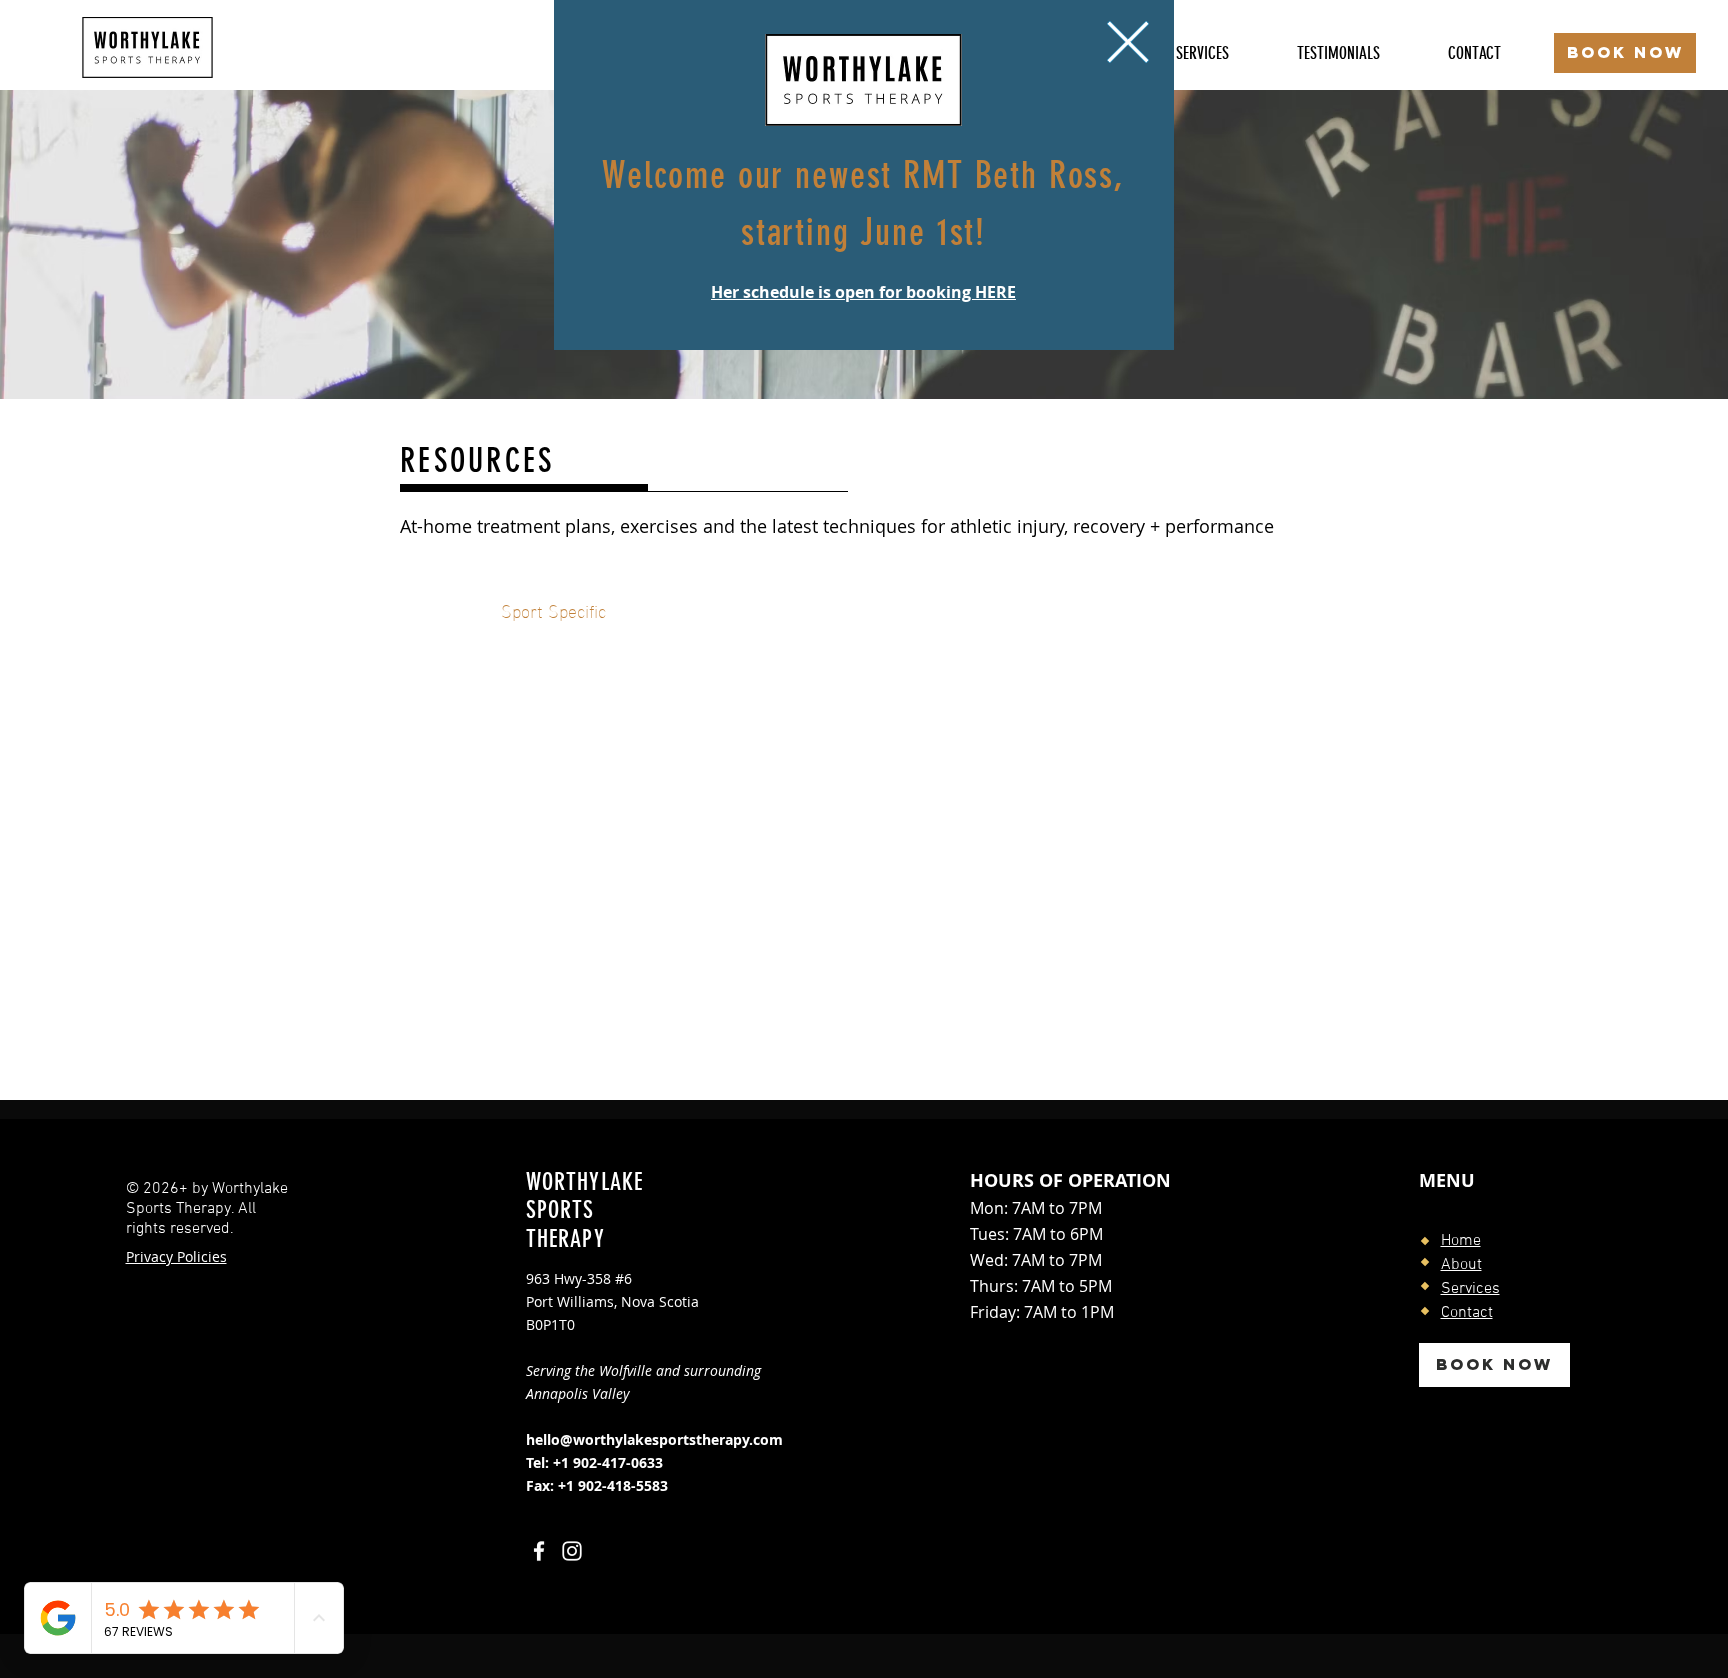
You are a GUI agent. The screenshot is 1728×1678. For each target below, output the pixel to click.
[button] (1128, 42)
